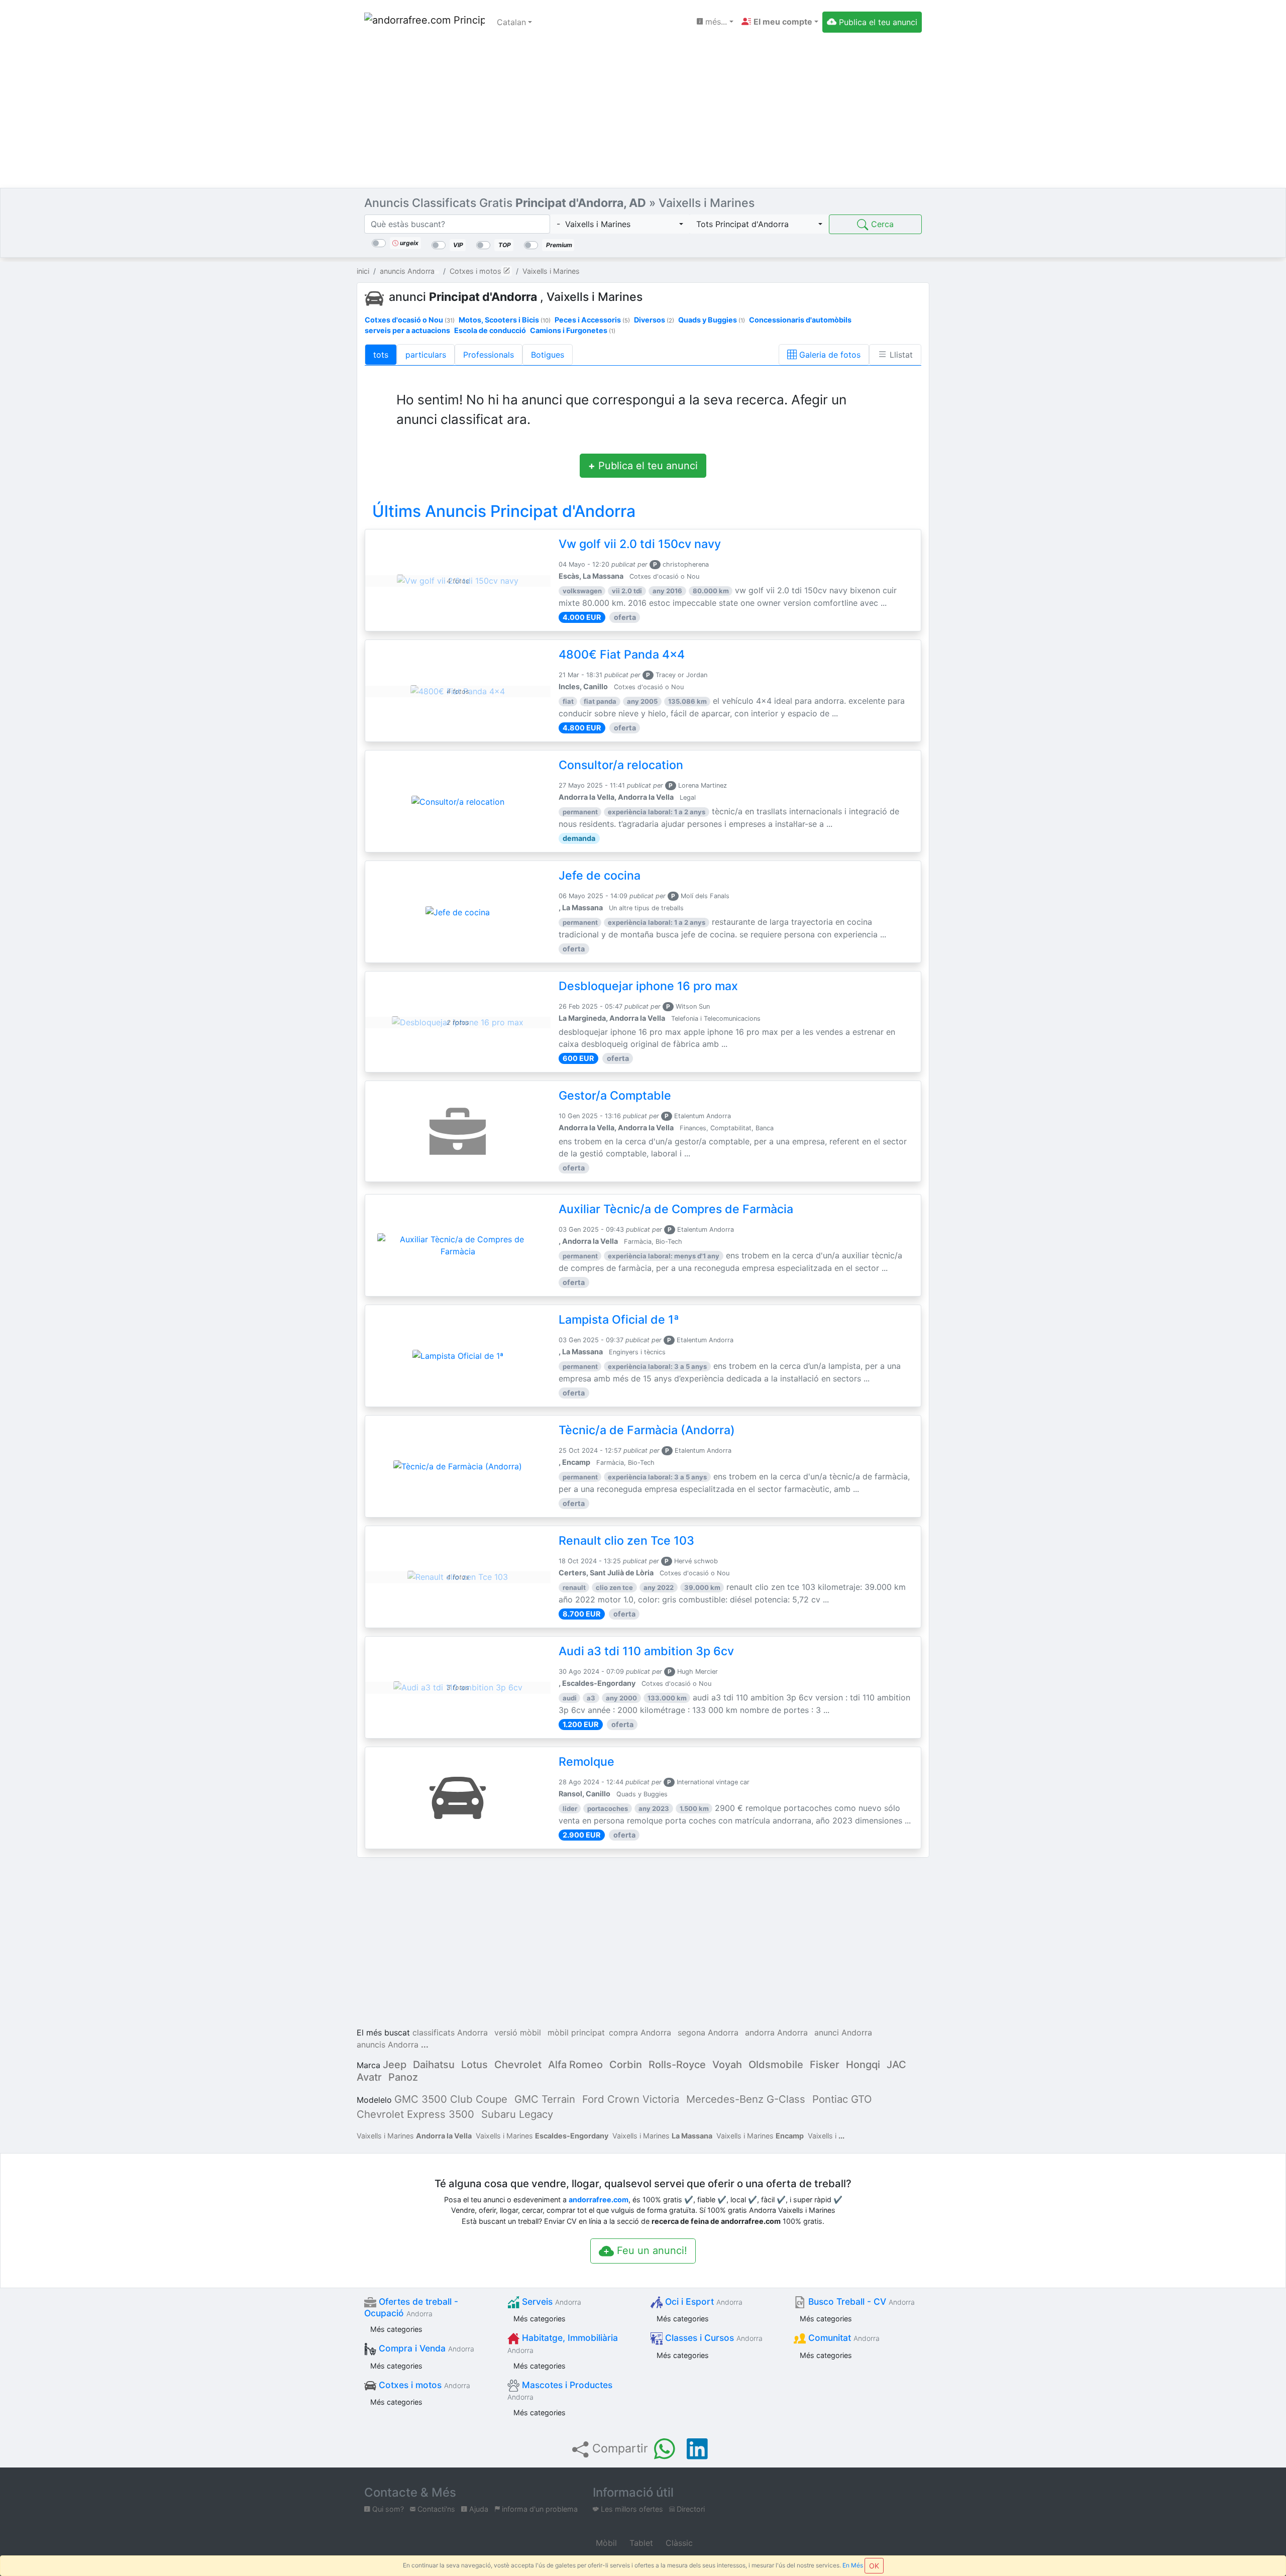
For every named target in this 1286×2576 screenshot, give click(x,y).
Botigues (548, 355)
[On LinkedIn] (697, 2449)
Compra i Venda (425, 2348)
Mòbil (605, 2543)
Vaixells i (823, 2136)
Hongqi (863, 2065)
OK (874, 2566)
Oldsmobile (776, 2065)
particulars (426, 355)
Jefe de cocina (600, 876)
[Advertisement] (643, 113)
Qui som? (387, 2509)
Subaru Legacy (517, 2114)
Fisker (825, 2065)
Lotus (474, 2065)
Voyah (727, 2065)
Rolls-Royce (677, 2065)
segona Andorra (708, 2032)
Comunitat (843, 2338)
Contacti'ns (435, 2509)
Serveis (550, 2301)
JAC (896, 2065)
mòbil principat (576, 2032)
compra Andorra (640, 2032)
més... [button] (715, 22)
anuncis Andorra (388, 2045)
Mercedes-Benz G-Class (746, 2099)
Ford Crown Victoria (631, 2099)
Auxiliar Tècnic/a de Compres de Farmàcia (676, 1209)
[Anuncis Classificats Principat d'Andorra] (424, 22)
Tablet (640, 2543)
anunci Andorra (843, 2032)
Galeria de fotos (829, 355)
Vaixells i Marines (414, 2136)
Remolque (586, 1762)
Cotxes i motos (423, 2385)
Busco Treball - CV (860, 2301)
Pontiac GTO (842, 2099)
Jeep (395, 2065)
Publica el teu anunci (643, 466)
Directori (690, 2509)
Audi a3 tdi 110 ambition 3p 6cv (646, 1651)
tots (381, 355)
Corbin (626, 2065)
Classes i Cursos (713, 2338)
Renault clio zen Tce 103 (626, 1541)
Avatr (369, 2077)
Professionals (489, 355)
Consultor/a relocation (621, 765)
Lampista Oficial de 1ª (619, 1320)
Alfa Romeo (575, 2065)
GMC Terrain (545, 2099)
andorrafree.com (599, 2199)
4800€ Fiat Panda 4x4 (622, 655)
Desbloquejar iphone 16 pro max (648, 986)
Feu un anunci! (651, 2250)
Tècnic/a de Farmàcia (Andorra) (647, 1430)
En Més (853, 2565)
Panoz (403, 2077)
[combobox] (620, 224)
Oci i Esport (703, 2301)
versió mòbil (518, 2032)
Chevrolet (518, 2065)
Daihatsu (434, 2065)
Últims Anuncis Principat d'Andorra (504, 511)
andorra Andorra (776, 2032)
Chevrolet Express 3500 (415, 2114)
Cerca (881, 224)
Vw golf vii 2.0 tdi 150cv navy (640, 544)
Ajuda (478, 2509)
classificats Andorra (450, 2032)
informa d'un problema (539, 2509)
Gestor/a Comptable (615, 1096)
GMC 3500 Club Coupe (451, 2099)
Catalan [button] (511, 22)
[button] (780, 22)
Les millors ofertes (631, 2509)
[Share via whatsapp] (665, 2449)
